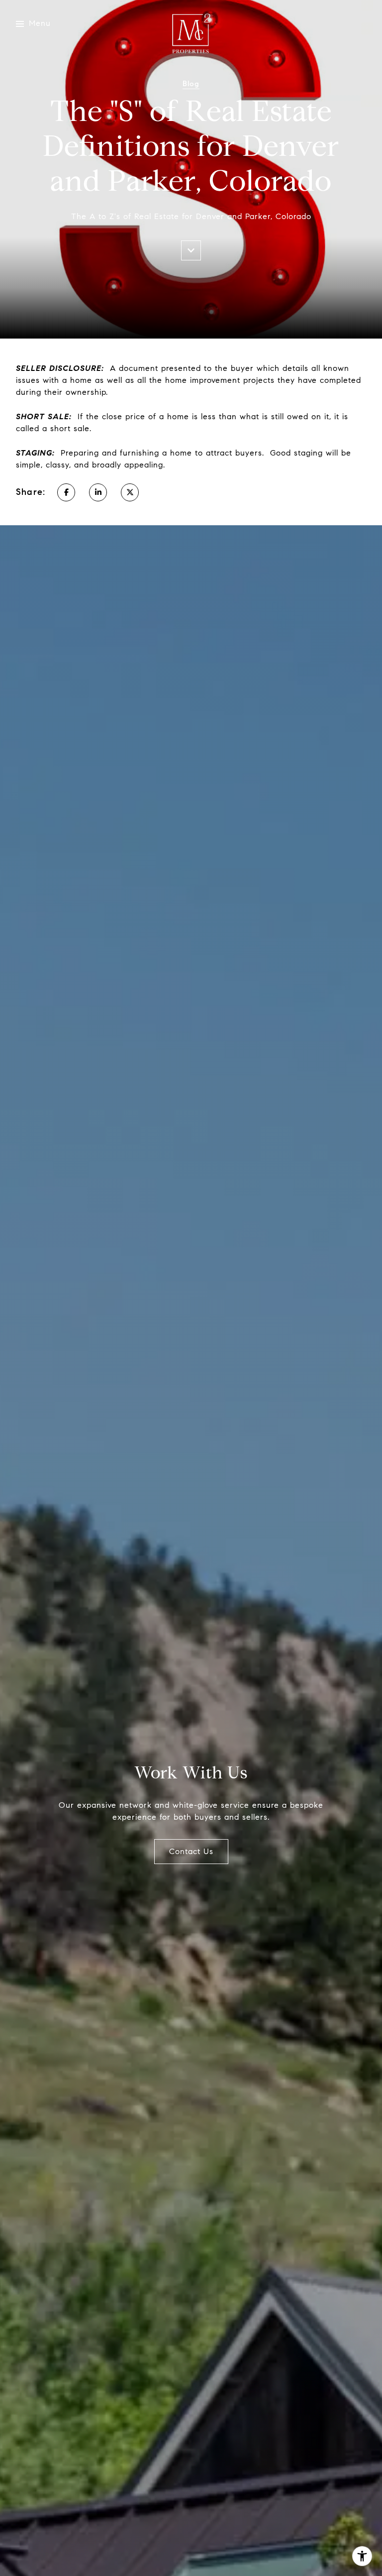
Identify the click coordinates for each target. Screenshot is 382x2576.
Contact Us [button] (191, 1851)
